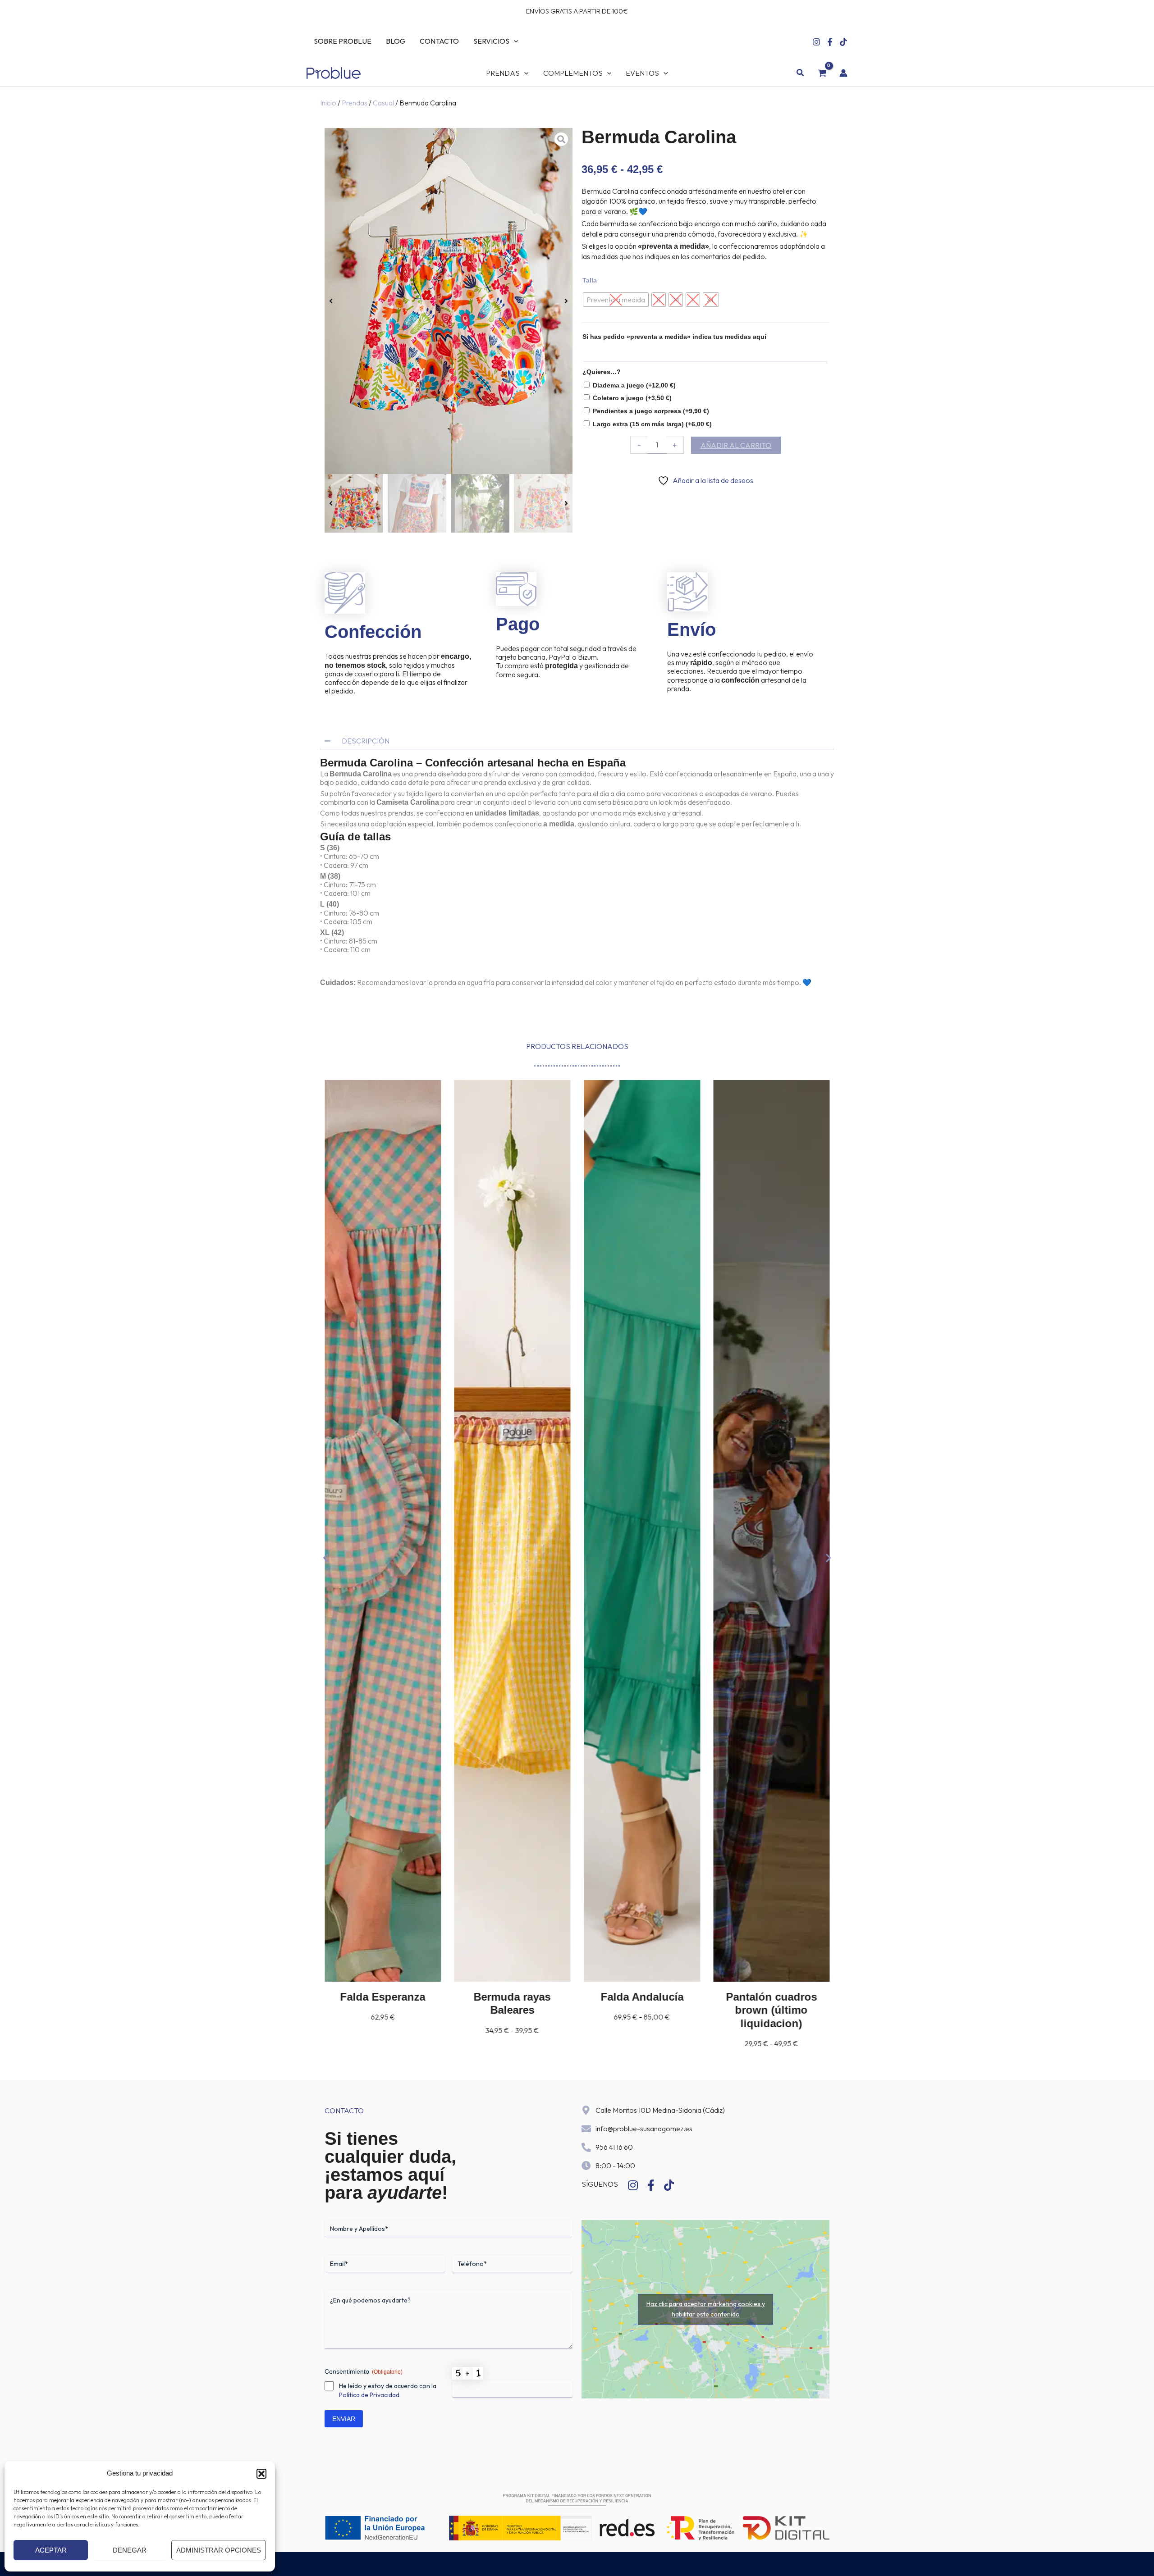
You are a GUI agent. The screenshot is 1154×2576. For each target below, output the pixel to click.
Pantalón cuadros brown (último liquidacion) (642, 2010)
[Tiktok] (843, 42)
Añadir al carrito (736, 445)
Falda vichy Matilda (772, 1997)
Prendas (355, 103)
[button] (261, 2474)
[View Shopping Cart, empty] (822, 73)
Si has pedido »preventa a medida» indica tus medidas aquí (674, 337)
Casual (383, 103)
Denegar (130, 2550)
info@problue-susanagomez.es (644, 2129)
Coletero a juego (632, 398)
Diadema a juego (634, 385)
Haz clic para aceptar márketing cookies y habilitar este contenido (706, 2309)
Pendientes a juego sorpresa (651, 411)
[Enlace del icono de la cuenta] (843, 73)
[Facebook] (830, 42)
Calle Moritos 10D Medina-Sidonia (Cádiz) (660, 2110)
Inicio (328, 103)
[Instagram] (816, 42)
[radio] (616, 300)
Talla (590, 280)
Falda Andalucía (512, 1997)
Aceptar (51, 2550)
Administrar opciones (219, 2550)
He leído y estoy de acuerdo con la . (388, 2390)
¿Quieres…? (602, 372)
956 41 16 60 (614, 2147)
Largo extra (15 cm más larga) (652, 424)
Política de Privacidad (369, 2395)
